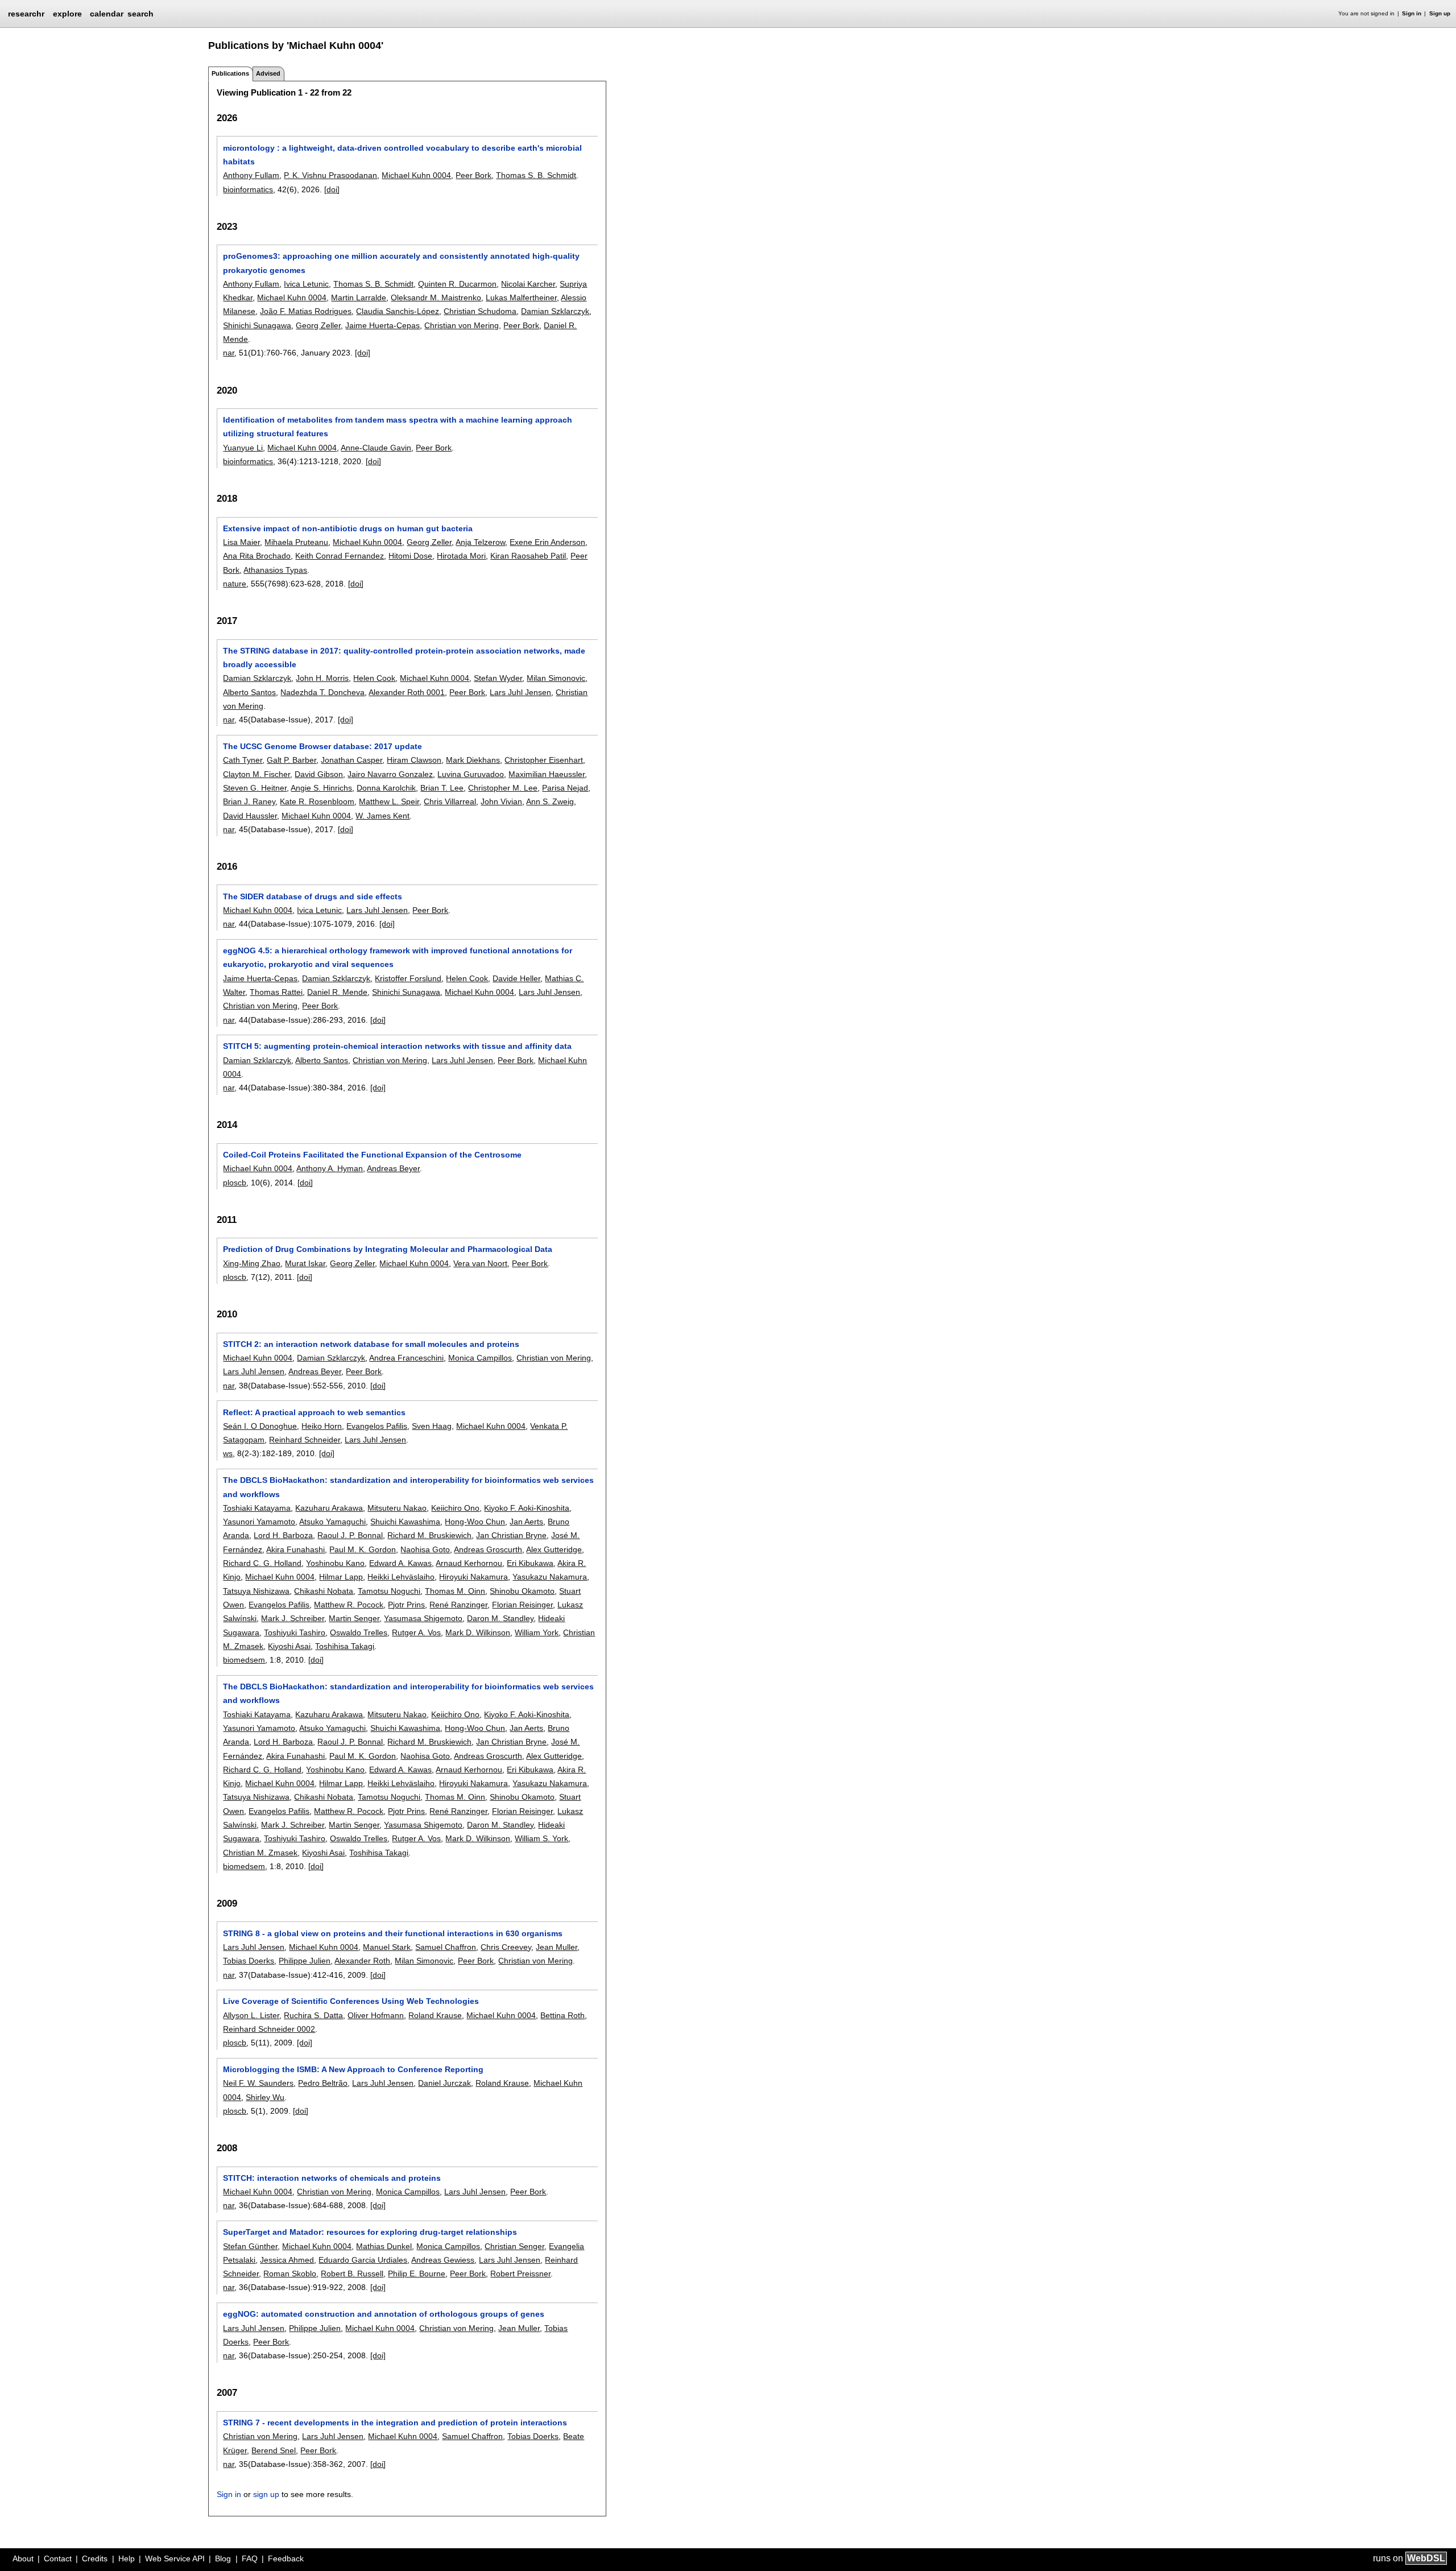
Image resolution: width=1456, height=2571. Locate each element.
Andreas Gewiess (443, 2260)
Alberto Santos (249, 692)
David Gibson (319, 774)
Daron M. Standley (500, 1618)
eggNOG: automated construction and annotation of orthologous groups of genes (384, 2314)
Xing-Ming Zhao (252, 1263)
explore (67, 14)
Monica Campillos (480, 1358)
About (23, 2558)
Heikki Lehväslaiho (401, 1577)
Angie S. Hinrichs (321, 788)
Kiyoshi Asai (289, 1646)
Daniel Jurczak (444, 2083)
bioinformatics (248, 189)
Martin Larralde (359, 297)
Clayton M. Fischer (257, 774)
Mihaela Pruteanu (296, 542)
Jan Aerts (526, 1522)
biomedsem (244, 1660)
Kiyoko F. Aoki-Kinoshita (527, 1508)
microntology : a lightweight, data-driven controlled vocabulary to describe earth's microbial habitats (402, 155)
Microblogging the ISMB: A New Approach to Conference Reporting (353, 2069)
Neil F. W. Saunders (258, 2083)
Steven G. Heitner (255, 788)
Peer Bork (473, 175)
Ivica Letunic (306, 284)
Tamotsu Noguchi (389, 1591)
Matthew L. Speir (389, 801)
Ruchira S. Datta (313, 2015)
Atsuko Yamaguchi (332, 1522)
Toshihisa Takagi (345, 1646)
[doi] (332, 189)
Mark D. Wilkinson (478, 1632)
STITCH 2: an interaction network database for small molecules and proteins (371, 1344)
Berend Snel (274, 2450)
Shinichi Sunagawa (257, 325)
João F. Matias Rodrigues (306, 311)
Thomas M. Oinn (455, 1591)
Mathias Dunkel (384, 2246)
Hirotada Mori (461, 556)
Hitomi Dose (410, 556)
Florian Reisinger (522, 1605)
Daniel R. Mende (337, 992)
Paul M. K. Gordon (363, 1549)
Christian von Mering (462, 325)
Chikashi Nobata (324, 1591)
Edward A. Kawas (400, 1563)
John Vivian (501, 801)
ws (228, 1453)
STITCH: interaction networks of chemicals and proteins (332, 2178)
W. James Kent (382, 816)
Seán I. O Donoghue (260, 1426)
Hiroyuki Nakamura (473, 1577)
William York (537, 1632)
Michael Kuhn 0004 (416, 175)
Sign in (1412, 13)
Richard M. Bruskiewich (429, 1535)
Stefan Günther (250, 2246)
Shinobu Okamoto (522, 1591)
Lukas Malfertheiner (521, 297)
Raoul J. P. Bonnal (350, 1535)
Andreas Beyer (393, 1168)
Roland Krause (435, 2015)
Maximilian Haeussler (547, 774)
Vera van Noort (480, 1263)
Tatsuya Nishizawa (256, 1591)
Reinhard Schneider (305, 1440)
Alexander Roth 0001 (407, 692)
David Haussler (250, 816)
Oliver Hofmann (376, 2015)
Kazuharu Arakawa (329, 1508)
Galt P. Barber (291, 760)
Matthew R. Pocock (349, 1605)
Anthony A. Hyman (330, 1168)
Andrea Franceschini (406, 1358)
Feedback (286, 2558)
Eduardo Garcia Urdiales (363, 2260)
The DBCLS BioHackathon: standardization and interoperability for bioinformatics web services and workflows (408, 1487)
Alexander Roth (362, 1961)
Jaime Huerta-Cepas (382, 325)
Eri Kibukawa (530, 1563)
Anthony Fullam (251, 175)
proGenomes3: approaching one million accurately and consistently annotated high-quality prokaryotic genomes (401, 263)
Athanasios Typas (275, 570)
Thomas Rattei (276, 992)
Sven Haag (432, 1426)
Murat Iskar (305, 1263)
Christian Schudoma (480, 311)
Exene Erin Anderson (547, 542)
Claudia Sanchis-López (398, 311)
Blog (223, 2558)
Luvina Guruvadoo (471, 774)
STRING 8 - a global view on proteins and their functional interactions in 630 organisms (393, 1933)
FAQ (250, 2558)
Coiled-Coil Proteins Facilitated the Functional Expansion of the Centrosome (372, 1155)
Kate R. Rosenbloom (317, 801)
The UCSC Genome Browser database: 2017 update (322, 746)
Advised (268, 73)
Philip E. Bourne (417, 2274)
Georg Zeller (318, 325)
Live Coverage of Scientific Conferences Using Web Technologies (351, 2001)
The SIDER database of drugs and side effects (313, 896)
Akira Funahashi (295, 1549)
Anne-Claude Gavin (376, 448)
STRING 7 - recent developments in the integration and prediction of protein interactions (395, 2423)
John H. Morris (322, 678)
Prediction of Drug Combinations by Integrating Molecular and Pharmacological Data (388, 1249)
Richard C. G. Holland (262, 1563)
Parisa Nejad (565, 788)
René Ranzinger (458, 1605)
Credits (95, 2558)
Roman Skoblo (290, 2274)
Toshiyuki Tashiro (295, 1632)
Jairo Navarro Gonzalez (390, 774)
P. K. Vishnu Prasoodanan (330, 175)
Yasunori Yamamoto (259, 1522)
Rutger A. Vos (416, 1632)
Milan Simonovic (556, 678)
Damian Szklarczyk (555, 311)
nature (235, 584)
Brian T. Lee (442, 788)
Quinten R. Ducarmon (457, 284)
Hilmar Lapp (341, 1577)
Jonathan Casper (351, 760)
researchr (26, 13)
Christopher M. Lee (503, 788)
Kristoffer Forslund (408, 978)
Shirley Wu (265, 2097)
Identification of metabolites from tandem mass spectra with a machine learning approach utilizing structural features (398, 427)
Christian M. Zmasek (260, 1853)
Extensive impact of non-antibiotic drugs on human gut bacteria (348, 528)
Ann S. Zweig (550, 801)
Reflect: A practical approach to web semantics (314, 1412)
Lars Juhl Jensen (520, 692)
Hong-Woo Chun (475, 1522)
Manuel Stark (387, 1947)
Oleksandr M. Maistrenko (436, 297)
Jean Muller (557, 1947)
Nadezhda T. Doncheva (322, 692)
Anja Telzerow (480, 542)
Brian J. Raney (249, 801)
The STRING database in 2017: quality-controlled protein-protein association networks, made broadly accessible (404, 658)
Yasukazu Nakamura (550, 1577)
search (140, 14)
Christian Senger (514, 2246)
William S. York (541, 1838)
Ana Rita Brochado (257, 556)
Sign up (1440, 13)
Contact (58, 2558)
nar (229, 353)
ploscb (235, 1183)
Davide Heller (516, 978)
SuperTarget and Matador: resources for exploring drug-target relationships (370, 2232)
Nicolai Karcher (528, 284)
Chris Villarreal (450, 801)
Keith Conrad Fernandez (340, 556)
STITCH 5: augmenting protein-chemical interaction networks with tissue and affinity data (397, 1046)
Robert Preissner (520, 2274)
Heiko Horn (322, 1426)
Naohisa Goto (425, 1549)
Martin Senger (354, 1618)
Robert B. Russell (352, 2274)
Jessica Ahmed (287, 2260)
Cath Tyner (243, 760)
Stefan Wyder (498, 678)
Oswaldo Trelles (359, 1632)
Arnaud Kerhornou (469, 1563)
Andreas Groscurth (488, 1549)
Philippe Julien (305, 1961)
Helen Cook (374, 678)
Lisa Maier (241, 542)
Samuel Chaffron (446, 1947)
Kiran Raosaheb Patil (528, 556)
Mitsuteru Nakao (397, 1508)
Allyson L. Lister (251, 2015)
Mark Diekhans (473, 760)
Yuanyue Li (243, 448)
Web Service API (175, 2558)
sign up (266, 2494)
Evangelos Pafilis (377, 1426)
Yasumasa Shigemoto (423, 1618)
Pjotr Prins (406, 1605)
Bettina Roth (562, 2015)
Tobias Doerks (249, 1961)
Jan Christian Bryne (511, 1535)
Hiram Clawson (414, 760)
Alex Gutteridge (554, 1549)
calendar (107, 14)
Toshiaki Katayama (257, 1508)
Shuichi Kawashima (405, 1522)
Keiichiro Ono (455, 1508)
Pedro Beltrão (323, 2083)
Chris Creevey (506, 1947)
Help (127, 2558)
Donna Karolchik (386, 788)
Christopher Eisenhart (544, 760)
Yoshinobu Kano (335, 1563)
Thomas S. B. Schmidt (536, 175)
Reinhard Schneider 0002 (269, 2029)
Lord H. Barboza (283, 1535)
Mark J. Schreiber (293, 1618)
